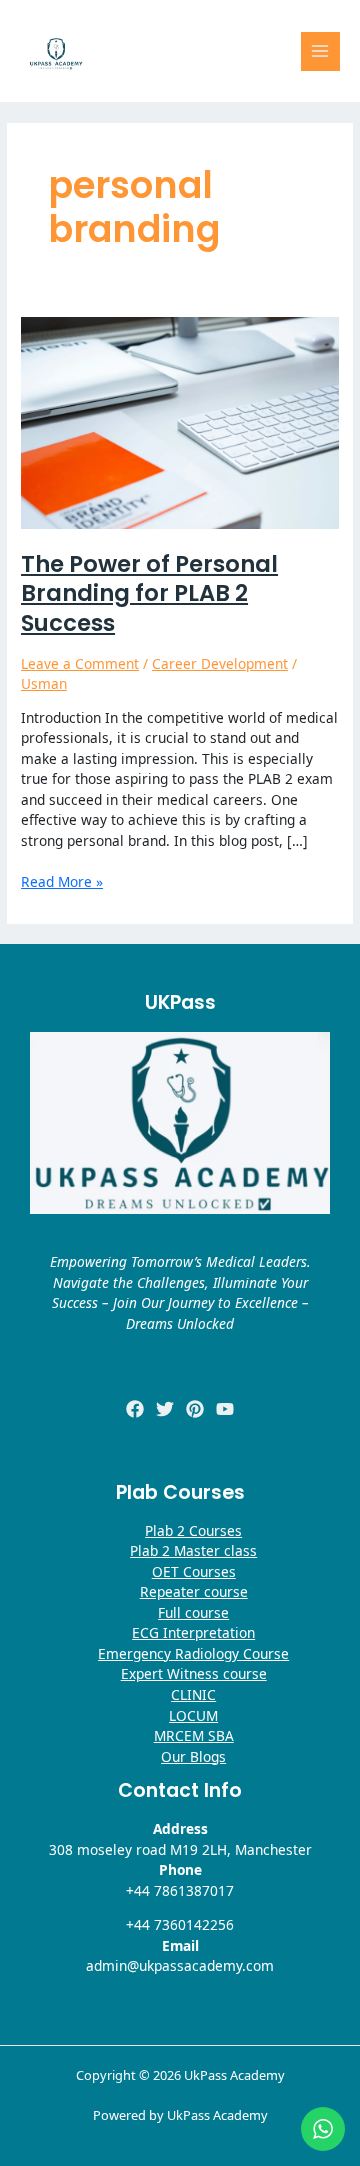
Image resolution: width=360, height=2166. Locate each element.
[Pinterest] (195, 1409)
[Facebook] (135, 1409)
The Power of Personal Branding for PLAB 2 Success (149, 593)
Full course (193, 1612)
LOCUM (193, 1715)
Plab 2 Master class (193, 1550)
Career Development (220, 663)
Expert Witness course (194, 1673)
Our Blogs (193, 1756)
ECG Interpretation (193, 1632)
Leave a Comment (80, 663)
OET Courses (194, 1571)
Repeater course (194, 1591)
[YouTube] (225, 1409)
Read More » (62, 881)
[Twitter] (165, 1409)
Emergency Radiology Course (193, 1653)
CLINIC (193, 1694)
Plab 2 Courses (193, 1530)
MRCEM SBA (194, 1735)
